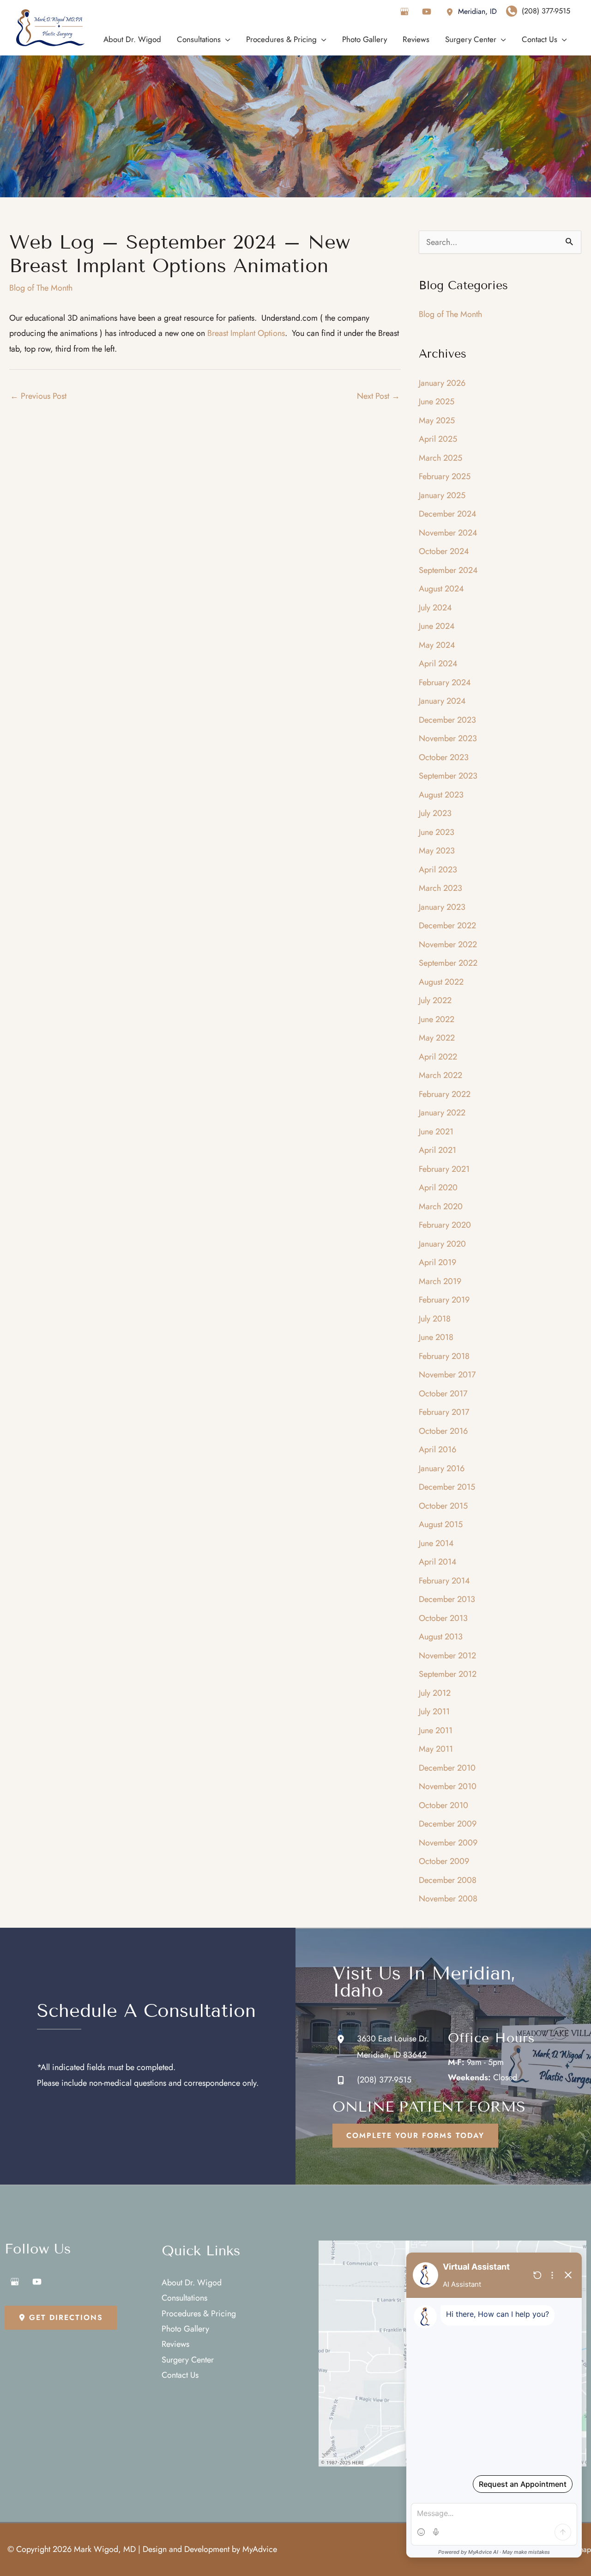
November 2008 (448, 1899)
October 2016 (443, 1431)
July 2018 (435, 1319)
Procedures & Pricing (199, 2314)
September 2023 (448, 776)
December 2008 (448, 1880)
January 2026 (442, 383)
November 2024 (448, 533)
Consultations (184, 2298)
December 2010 (447, 1768)
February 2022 (445, 1094)
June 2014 (436, 1543)
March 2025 (440, 458)
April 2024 (438, 664)
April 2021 (437, 1150)
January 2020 (442, 1244)
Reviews (175, 2344)
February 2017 (444, 1412)
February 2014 (444, 1581)
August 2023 (441, 795)
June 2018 (436, 1337)
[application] (226, 39)
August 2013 (441, 1637)
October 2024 (444, 551)
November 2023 (448, 738)
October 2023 (444, 757)
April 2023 (438, 870)
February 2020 (445, 1225)
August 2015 (441, 1524)
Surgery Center (188, 2360)
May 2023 (437, 851)
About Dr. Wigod (192, 2283)
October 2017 (443, 1394)
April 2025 (438, 439)
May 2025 (437, 420)
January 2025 (442, 495)
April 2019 (437, 1262)
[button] (415, 2136)
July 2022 (435, 1000)
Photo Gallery (185, 2329)
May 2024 (437, 645)
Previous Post (38, 396)
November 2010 (448, 1786)
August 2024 (441, 589)
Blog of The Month (41, 288)
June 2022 (437, 1019)
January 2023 (442, 907)
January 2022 (442, 1113)
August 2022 (441, 982)
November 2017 (447, 1375)
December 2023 (447, 720)
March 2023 (440, 888)
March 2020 (441, 1206)
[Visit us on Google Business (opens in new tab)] (404, 12)
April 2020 (438, 1188)
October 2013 (443, 1618)
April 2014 (438, 1562)
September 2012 (448, 1674)
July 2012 (435, 1693)
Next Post (378, 396)
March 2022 (440, 1075)
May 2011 (436, 1749)
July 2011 (434, 1711)
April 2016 (437, 1449)
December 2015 (447, 1487)
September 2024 (448, 570)
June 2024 (437, 626)
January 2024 (442, 701)
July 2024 (435, 608)
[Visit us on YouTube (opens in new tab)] (427, 12)
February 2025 (445, 476)
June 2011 (436, 1730)
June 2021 (436, 1132)
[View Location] (452, 11)
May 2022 (437, 1038)
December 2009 (448, 1824)
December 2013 (447, 1599)
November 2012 (447, 1656)
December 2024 (448, 514)
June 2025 (437, 402)
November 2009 (448, 1843)
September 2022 (448, 963)
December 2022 (447, 926)
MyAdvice (260, 2549)
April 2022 (438, 1057)
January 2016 (442, 1468)
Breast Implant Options (246, 333)
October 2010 (443, 1805)
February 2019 (444, 1300)
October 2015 (443, 1506)
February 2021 (444, 1169)
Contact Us (180, 2375)
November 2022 (448, 944)
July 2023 (435, 813)
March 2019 (440, 1281)
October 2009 (444, 1861)
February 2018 (444, 1356)
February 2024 (445, 682)
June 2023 (437, 832)
